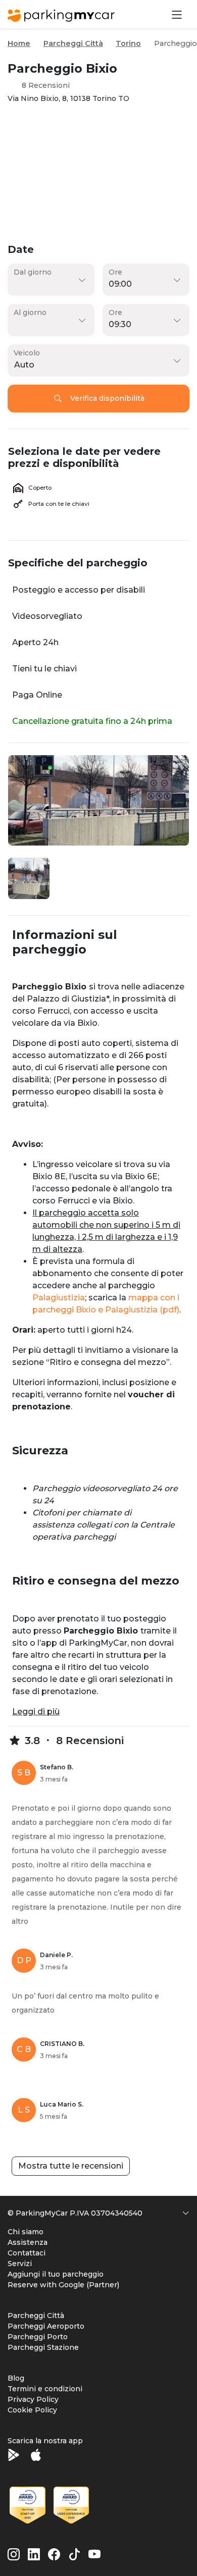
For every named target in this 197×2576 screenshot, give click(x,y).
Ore (115, 272)
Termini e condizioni (45, 2389)
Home (19, 43)
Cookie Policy (32, 2410)
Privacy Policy (33, 2399)
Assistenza (28, 2242)
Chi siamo (26, 2232)
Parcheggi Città (73, 43)
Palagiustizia (59, 1298)
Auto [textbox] (24, 365)
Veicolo (27, 353)
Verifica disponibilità (107, 398)
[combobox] (96, 365)
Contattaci (27, 2253)
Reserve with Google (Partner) (63, 2285)
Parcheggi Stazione (43, 2347)
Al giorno (30, 312)
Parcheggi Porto (38, 2337)
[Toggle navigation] (176, 14)
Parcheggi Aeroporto (46, 2326)
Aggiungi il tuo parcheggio (56, 2274)
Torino (128, 43)
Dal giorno (33, 272)
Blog (16, 2378)
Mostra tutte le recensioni (71, 2166)
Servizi (20, 2264)
